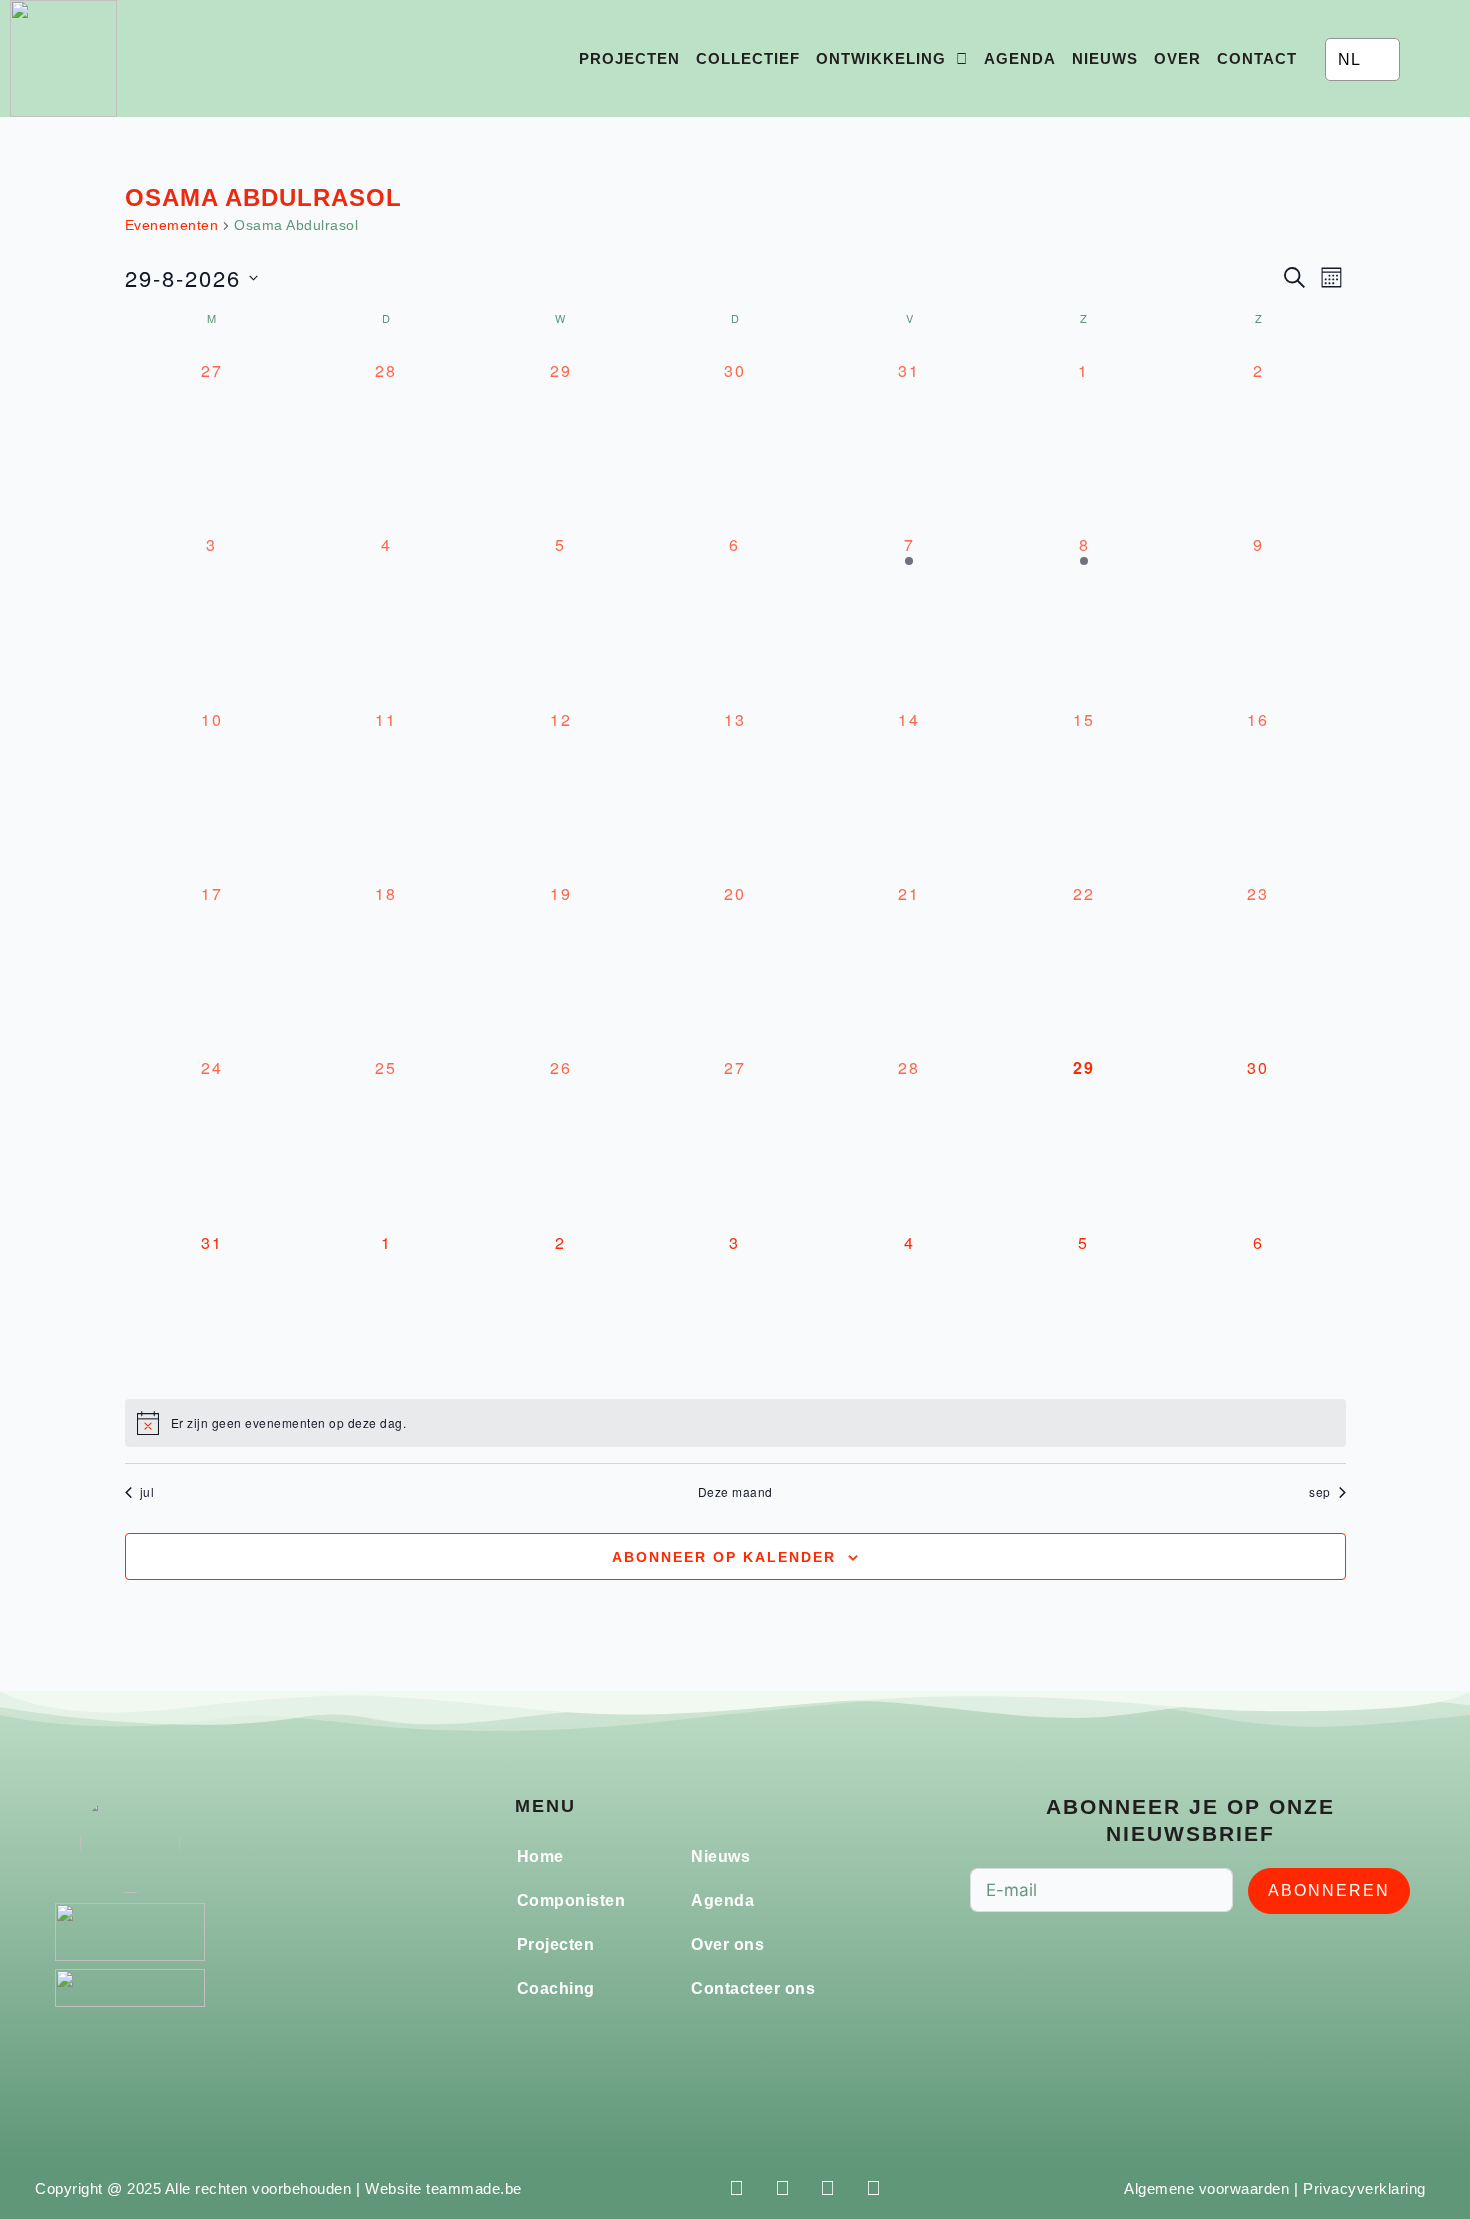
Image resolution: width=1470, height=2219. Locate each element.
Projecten (629, 58)
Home (540, 1856)
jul (147, 1492)
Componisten (571, 1900)
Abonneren (1329, 1890)
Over (1177, 58)
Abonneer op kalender (724, 1557)
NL (1349, 59)
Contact (1257, 58)
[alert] (735, 1423)
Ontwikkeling (881, 58)
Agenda (1020, 58)
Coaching (556, 1988)
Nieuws (1105, 58)
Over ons (727, 1944)
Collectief (748, 58)
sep (1320, 1492)
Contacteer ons (753, 1988)
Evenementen (172, 225)
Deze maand (735, 1492)
